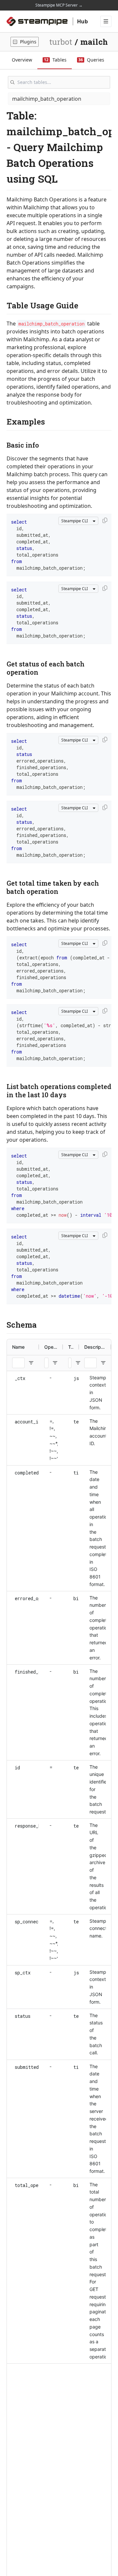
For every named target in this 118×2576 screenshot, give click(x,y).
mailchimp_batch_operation (47, 99)
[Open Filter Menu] (31, 1363)
